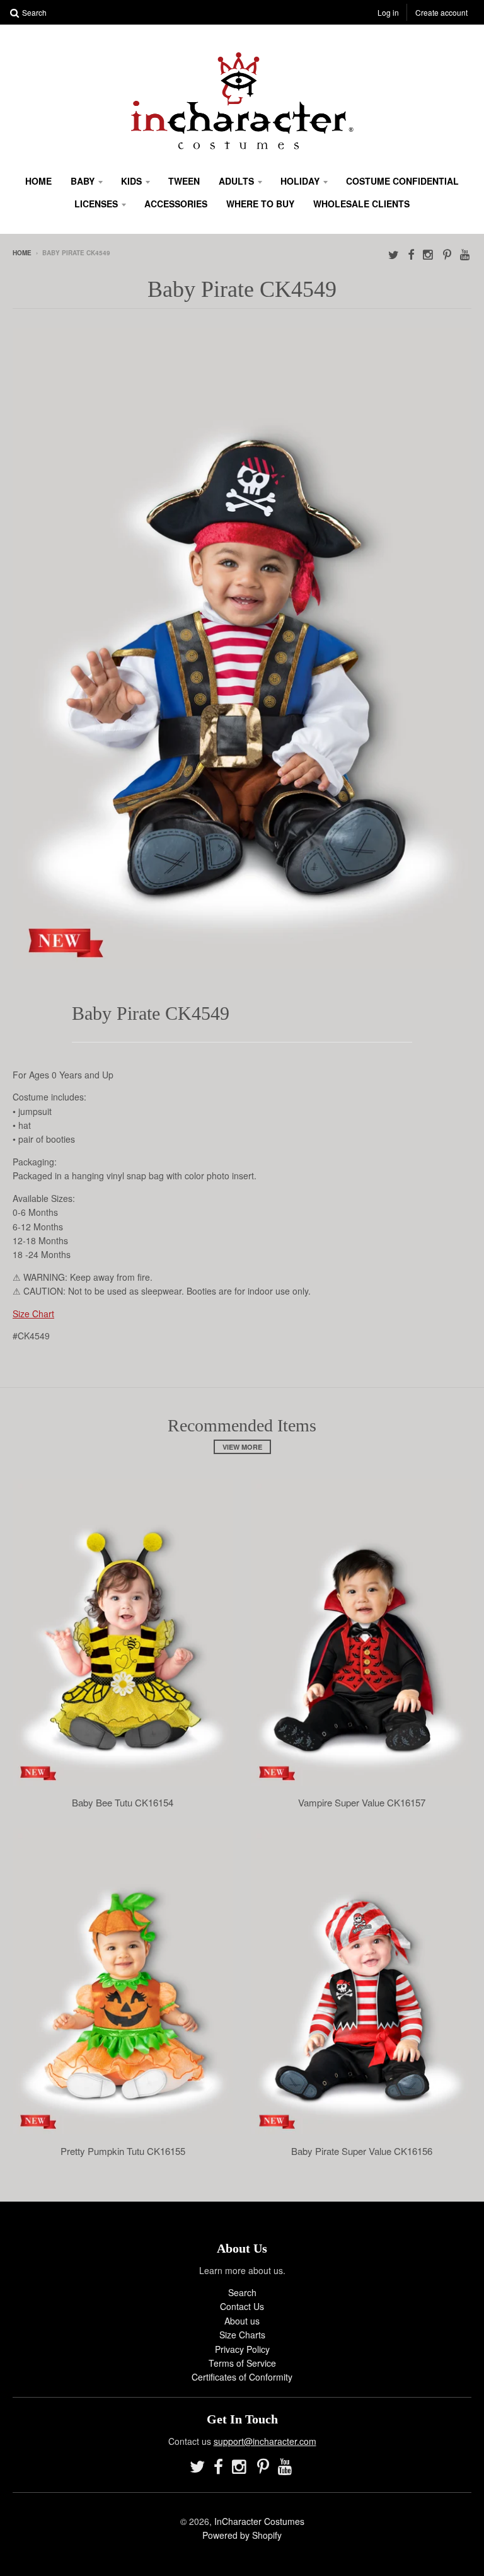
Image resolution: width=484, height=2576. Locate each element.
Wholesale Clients (361, 204)
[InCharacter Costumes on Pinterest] (447, 254)
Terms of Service (242, 2363)
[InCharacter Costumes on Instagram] (429, 254)
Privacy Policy (242, 2349)
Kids (131, 181)
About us (242, 2321)
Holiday (300, 181)
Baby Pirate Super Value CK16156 (362, 2151)
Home (38, 181)
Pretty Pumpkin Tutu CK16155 (123, 2151)
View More (242, 1447)
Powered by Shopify (242, 2535)
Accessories (176, 204)
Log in (388, 12)
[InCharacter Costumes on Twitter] (394, 254)
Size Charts (242, 2335)
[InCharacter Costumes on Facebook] (411, 254)
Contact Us (242, 2306)
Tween (184, 181)
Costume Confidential (402, 181)
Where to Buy (260, 204)
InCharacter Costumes (259, 2521)
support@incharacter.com (265, 2441)
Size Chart (33, 1314)
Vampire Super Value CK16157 (362, 1803)
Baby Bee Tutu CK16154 (123, 1803)
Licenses (96, 204)
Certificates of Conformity (242, 2377)
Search (242, 2292)
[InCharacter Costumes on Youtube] (466, 254)
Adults (236, 181)
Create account (441, 12)
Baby (83, 181)
